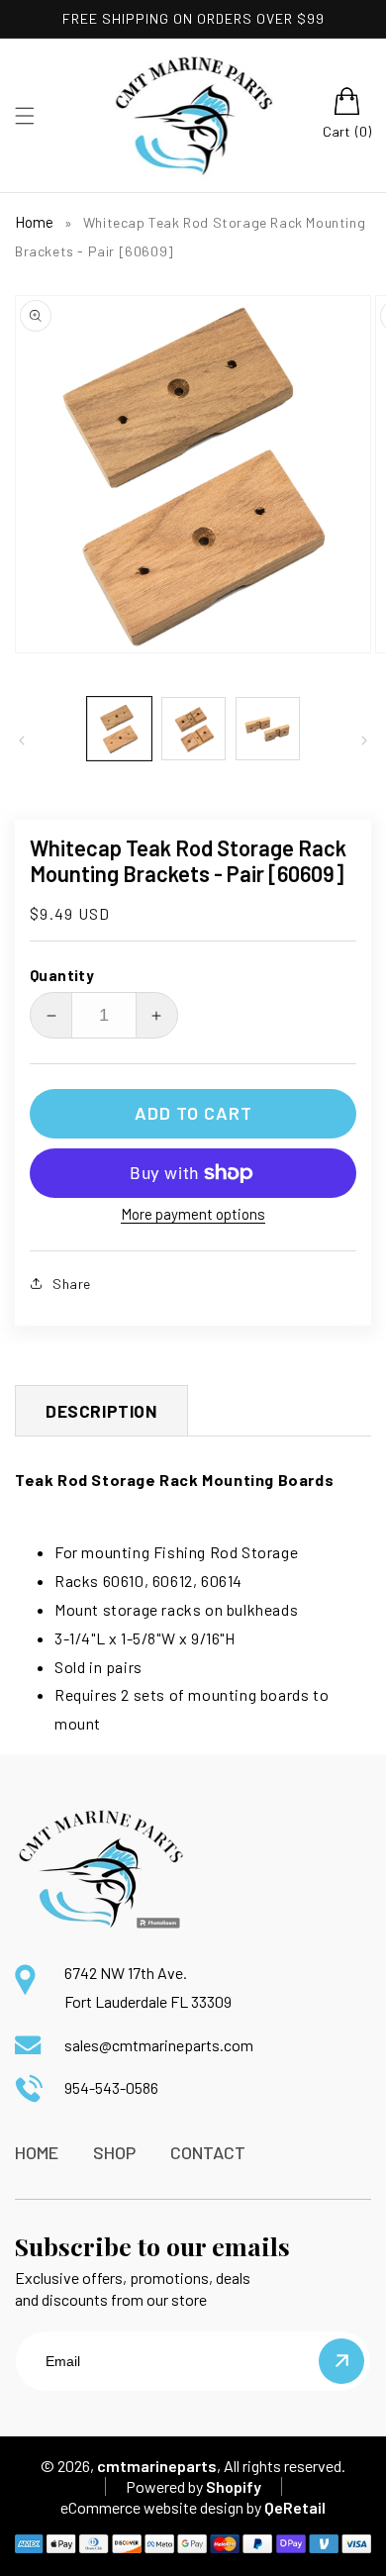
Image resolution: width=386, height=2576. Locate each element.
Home (34, 222)
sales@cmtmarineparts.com (159, 2045)
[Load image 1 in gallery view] (119, 729)
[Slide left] (22, 741)
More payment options (193, 1214)
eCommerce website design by (161, 2507)
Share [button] (72, 1284)
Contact (208, 2152)
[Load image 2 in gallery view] (193, 729)
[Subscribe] (341, 2361)
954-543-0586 (111, 2087)
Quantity (62, 975)
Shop (114, 2152)
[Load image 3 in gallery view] (268, 729)
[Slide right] (364, 741)
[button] (25, 116)
